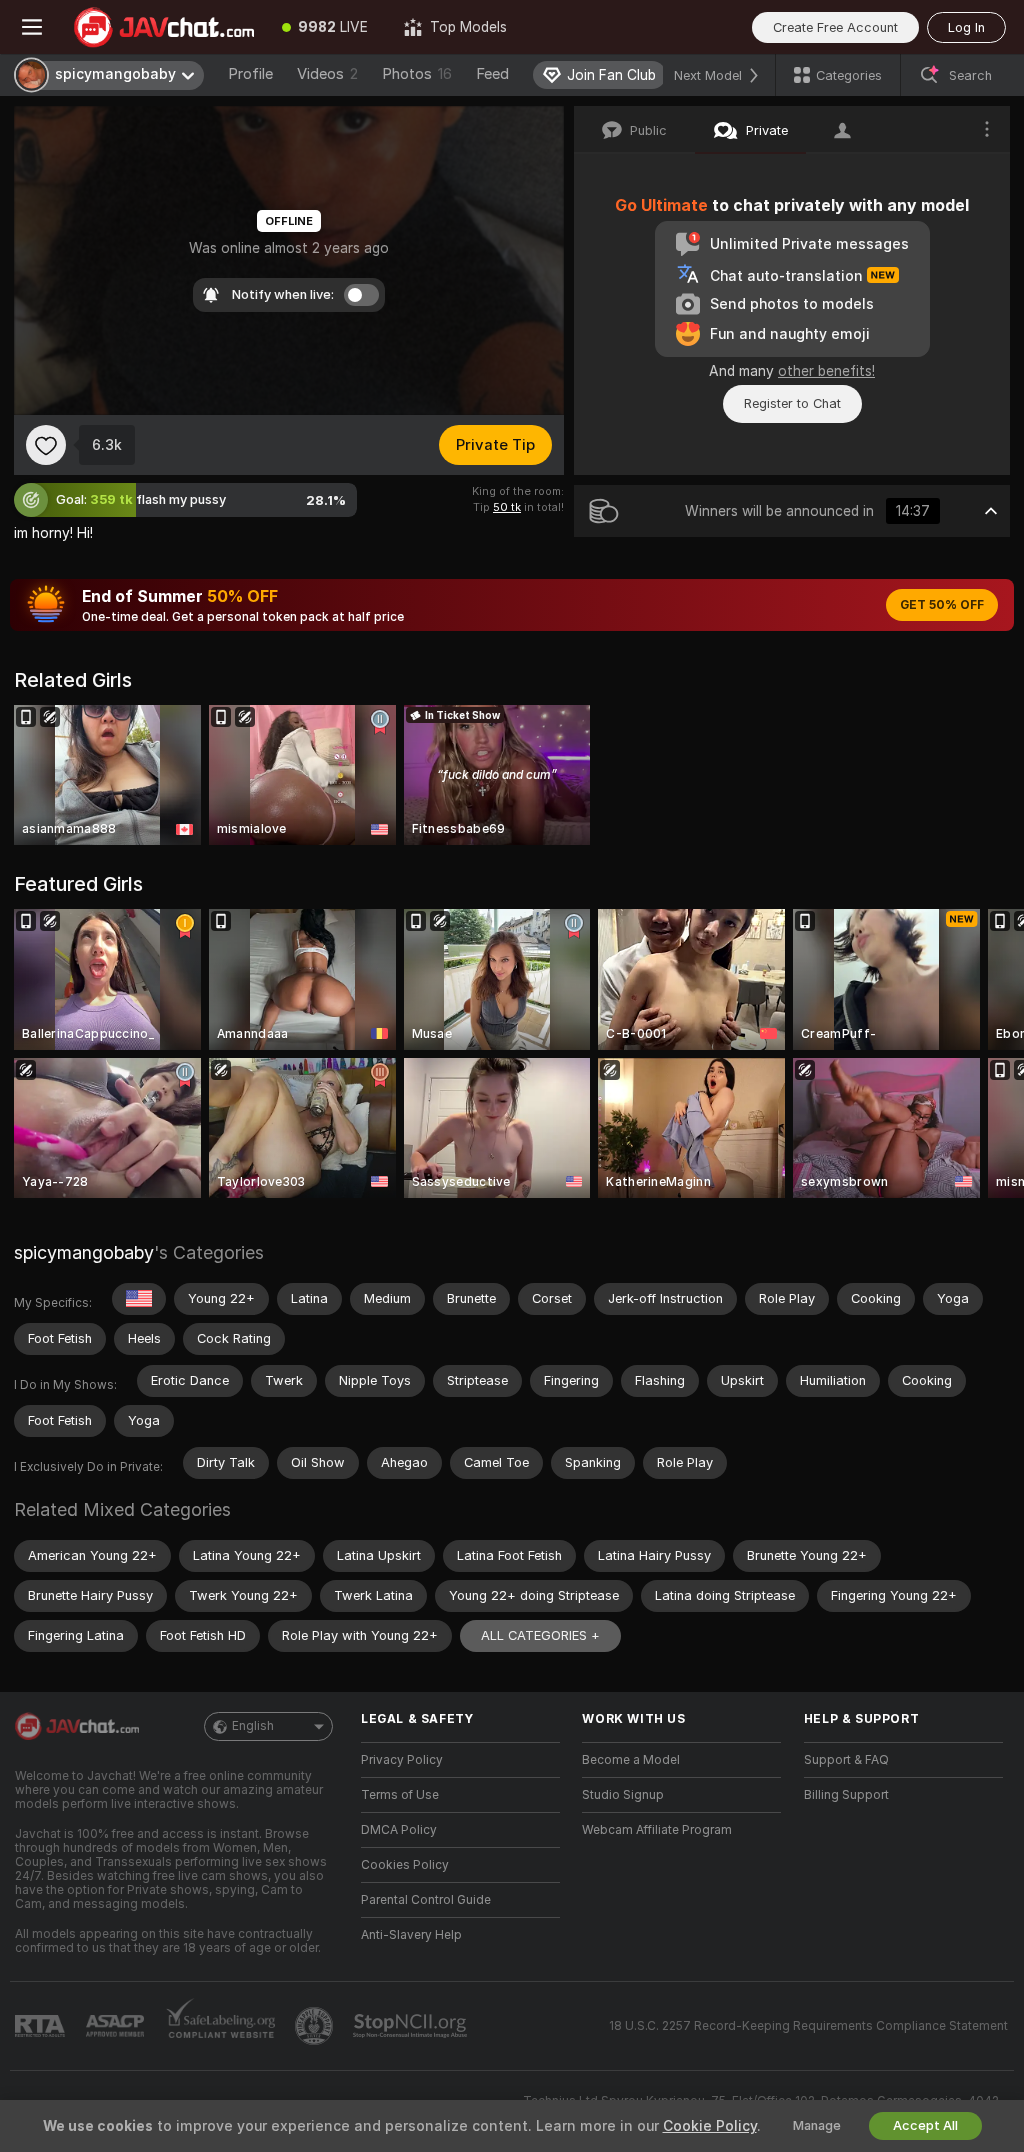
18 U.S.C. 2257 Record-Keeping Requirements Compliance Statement (808, 2026)
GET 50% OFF (942, 605)
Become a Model (631, 1760)
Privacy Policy (402, 1760)
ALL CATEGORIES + (540, 1635)
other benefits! (826, 371)
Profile (250, 74)
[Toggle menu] (32, 27)
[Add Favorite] (46, 445)
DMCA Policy (399, 1830)
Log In (966, 27)
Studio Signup (623, 1795)
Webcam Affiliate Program (657, 1830)
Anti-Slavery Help (411, 1935)
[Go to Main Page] (164, 27)
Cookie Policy (710, 2126)
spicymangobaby (84, 1252)
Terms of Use (400, 1795)
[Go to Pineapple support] (316, 2026)
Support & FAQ (846, 1760)
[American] (139, 1299)
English (253, 1726)
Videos (327, 74)
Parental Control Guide (426, 1900)
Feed (492, 74)
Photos (417, 74)
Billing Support (846, 1795)
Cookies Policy (405, 1865)
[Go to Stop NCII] (412, 2026)
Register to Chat (792, 403)
